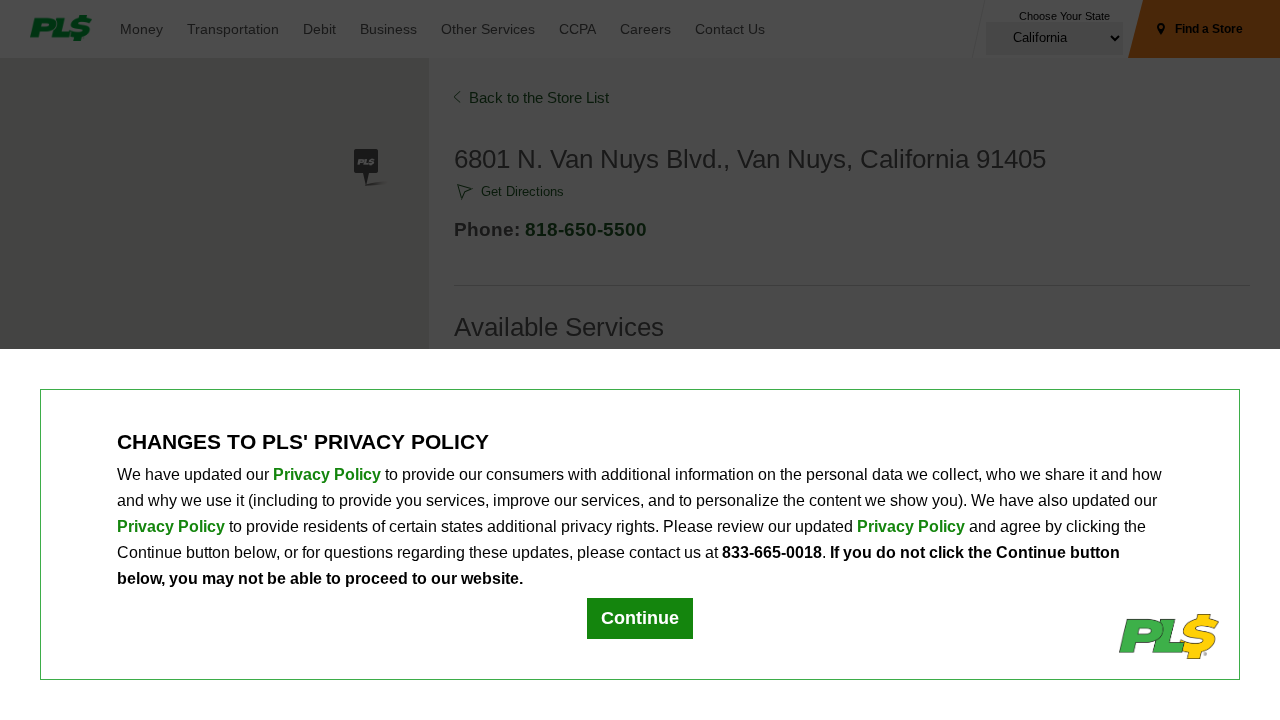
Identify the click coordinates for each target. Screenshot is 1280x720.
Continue (640, 618)
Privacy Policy (327, 474)
